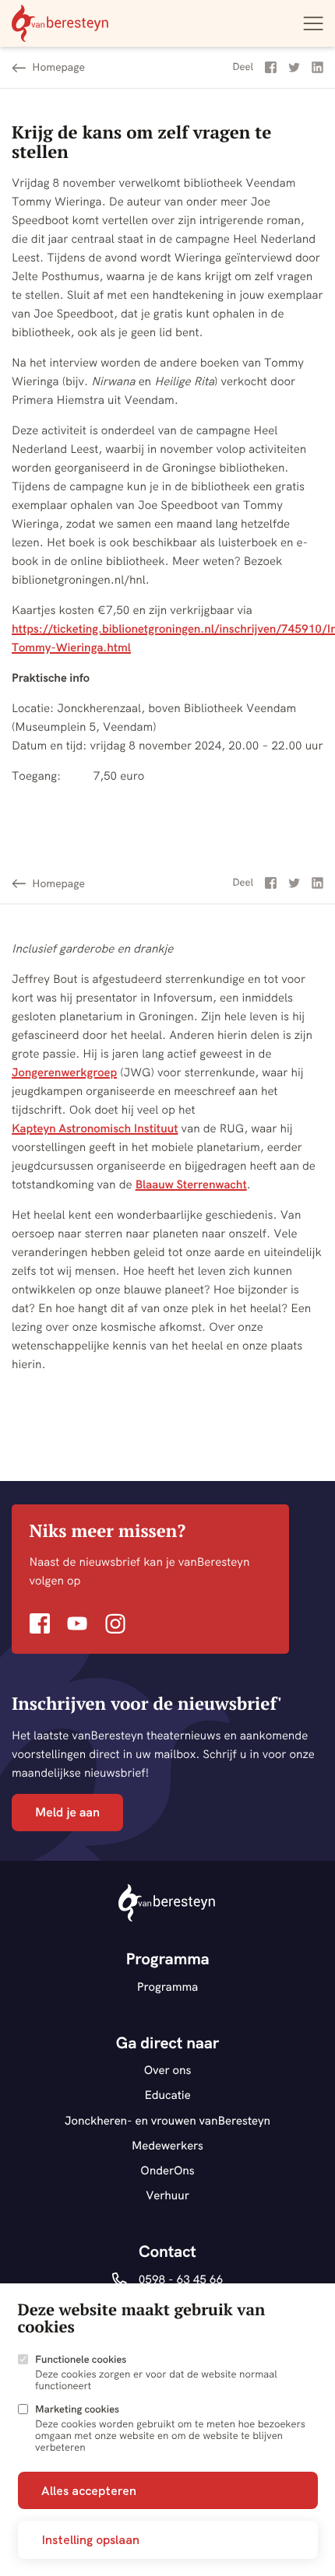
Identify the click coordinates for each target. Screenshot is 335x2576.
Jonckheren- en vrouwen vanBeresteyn (167, 2120)
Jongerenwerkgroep (64, 1072)
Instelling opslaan (90, 2539)
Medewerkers (167, 2145)
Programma (168, 1986)
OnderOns (167, 2170)
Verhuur (167, 2195)
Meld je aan (67, 1813)
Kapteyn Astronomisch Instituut (95, 1128)
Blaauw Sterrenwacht (191, 1184)
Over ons (168, 2070)
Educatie (167, 2095)
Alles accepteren (89, 2490)
